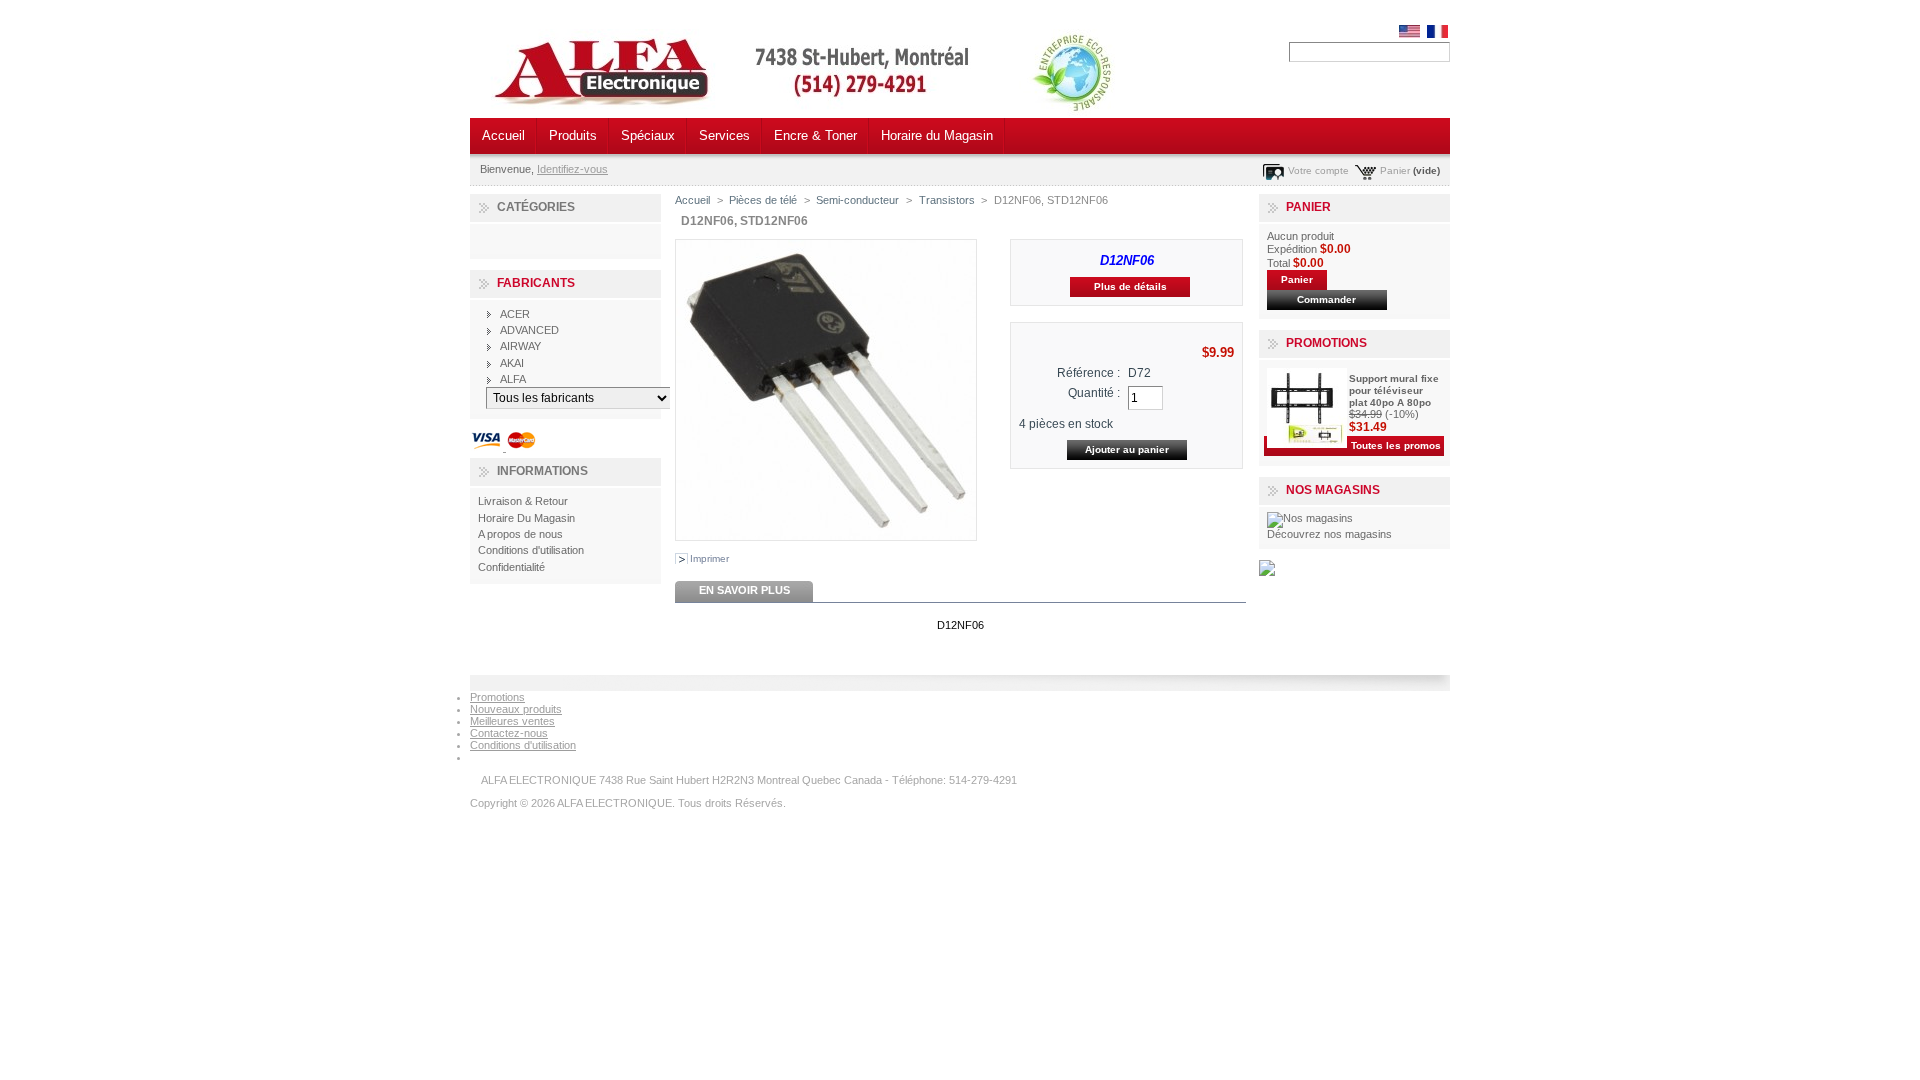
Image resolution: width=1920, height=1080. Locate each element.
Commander (1326, 299)
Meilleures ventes (512, 721)
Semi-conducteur (857, 200)
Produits (573, 135)
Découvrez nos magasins (1329, 534)
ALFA (513, 379)
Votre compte (1318, 170)
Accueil (503, 135)
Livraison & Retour (523, 501)
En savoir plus (744, 590)
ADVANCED (529, 330)
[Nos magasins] (1310, 518)
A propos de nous (520, 534)
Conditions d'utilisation (531, 550)
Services (724, 135)
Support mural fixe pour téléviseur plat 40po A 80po (1394, 390)
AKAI (512, 363)
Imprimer (709, 558)
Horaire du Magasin (937, 135)
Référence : (1088, 373)
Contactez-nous (509, 733)
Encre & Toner (815, 135)
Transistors (947, 200)
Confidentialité (511, 567)
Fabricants (536, 283)
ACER (515, 314)
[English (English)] (1409, 34)
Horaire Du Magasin (526, 518)
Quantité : (1094, 393)
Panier (1395, 170)
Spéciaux (648, 135)
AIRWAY (520, 346)
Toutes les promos (1396, 445)
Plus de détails (1130, 286)
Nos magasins (1333, 490)
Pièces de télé (763, 200)
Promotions (1326, 343)
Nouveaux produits (516, 709)
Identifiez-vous (572, 169)
